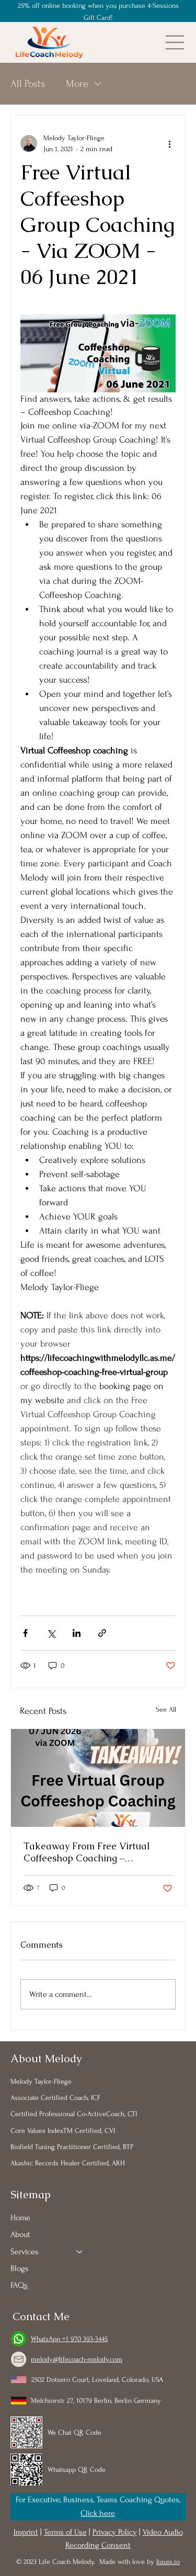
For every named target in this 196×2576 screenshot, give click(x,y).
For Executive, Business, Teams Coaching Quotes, (98, 2500)
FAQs (19, 2285)
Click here (98, 2513)
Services (25, 2252)
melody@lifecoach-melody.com (77, 2359)
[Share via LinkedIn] (77, 1633)
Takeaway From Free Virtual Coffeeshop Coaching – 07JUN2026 (87, 1852)
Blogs (20, 2268)
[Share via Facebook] (25, 1633)
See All (166, 1709)
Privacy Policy (115, 2532)
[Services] (80, 2252)
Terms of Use (65, 2532)
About (20, 2234)
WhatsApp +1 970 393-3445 (69, 2339)
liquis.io (168, 2562)
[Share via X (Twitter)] (51, 1633)
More (77, 84)
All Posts (28, 84)
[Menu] (175, 42)
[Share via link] (102, 1633)
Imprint (26, 2532)
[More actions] (169, 143)
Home (20, 2218)
